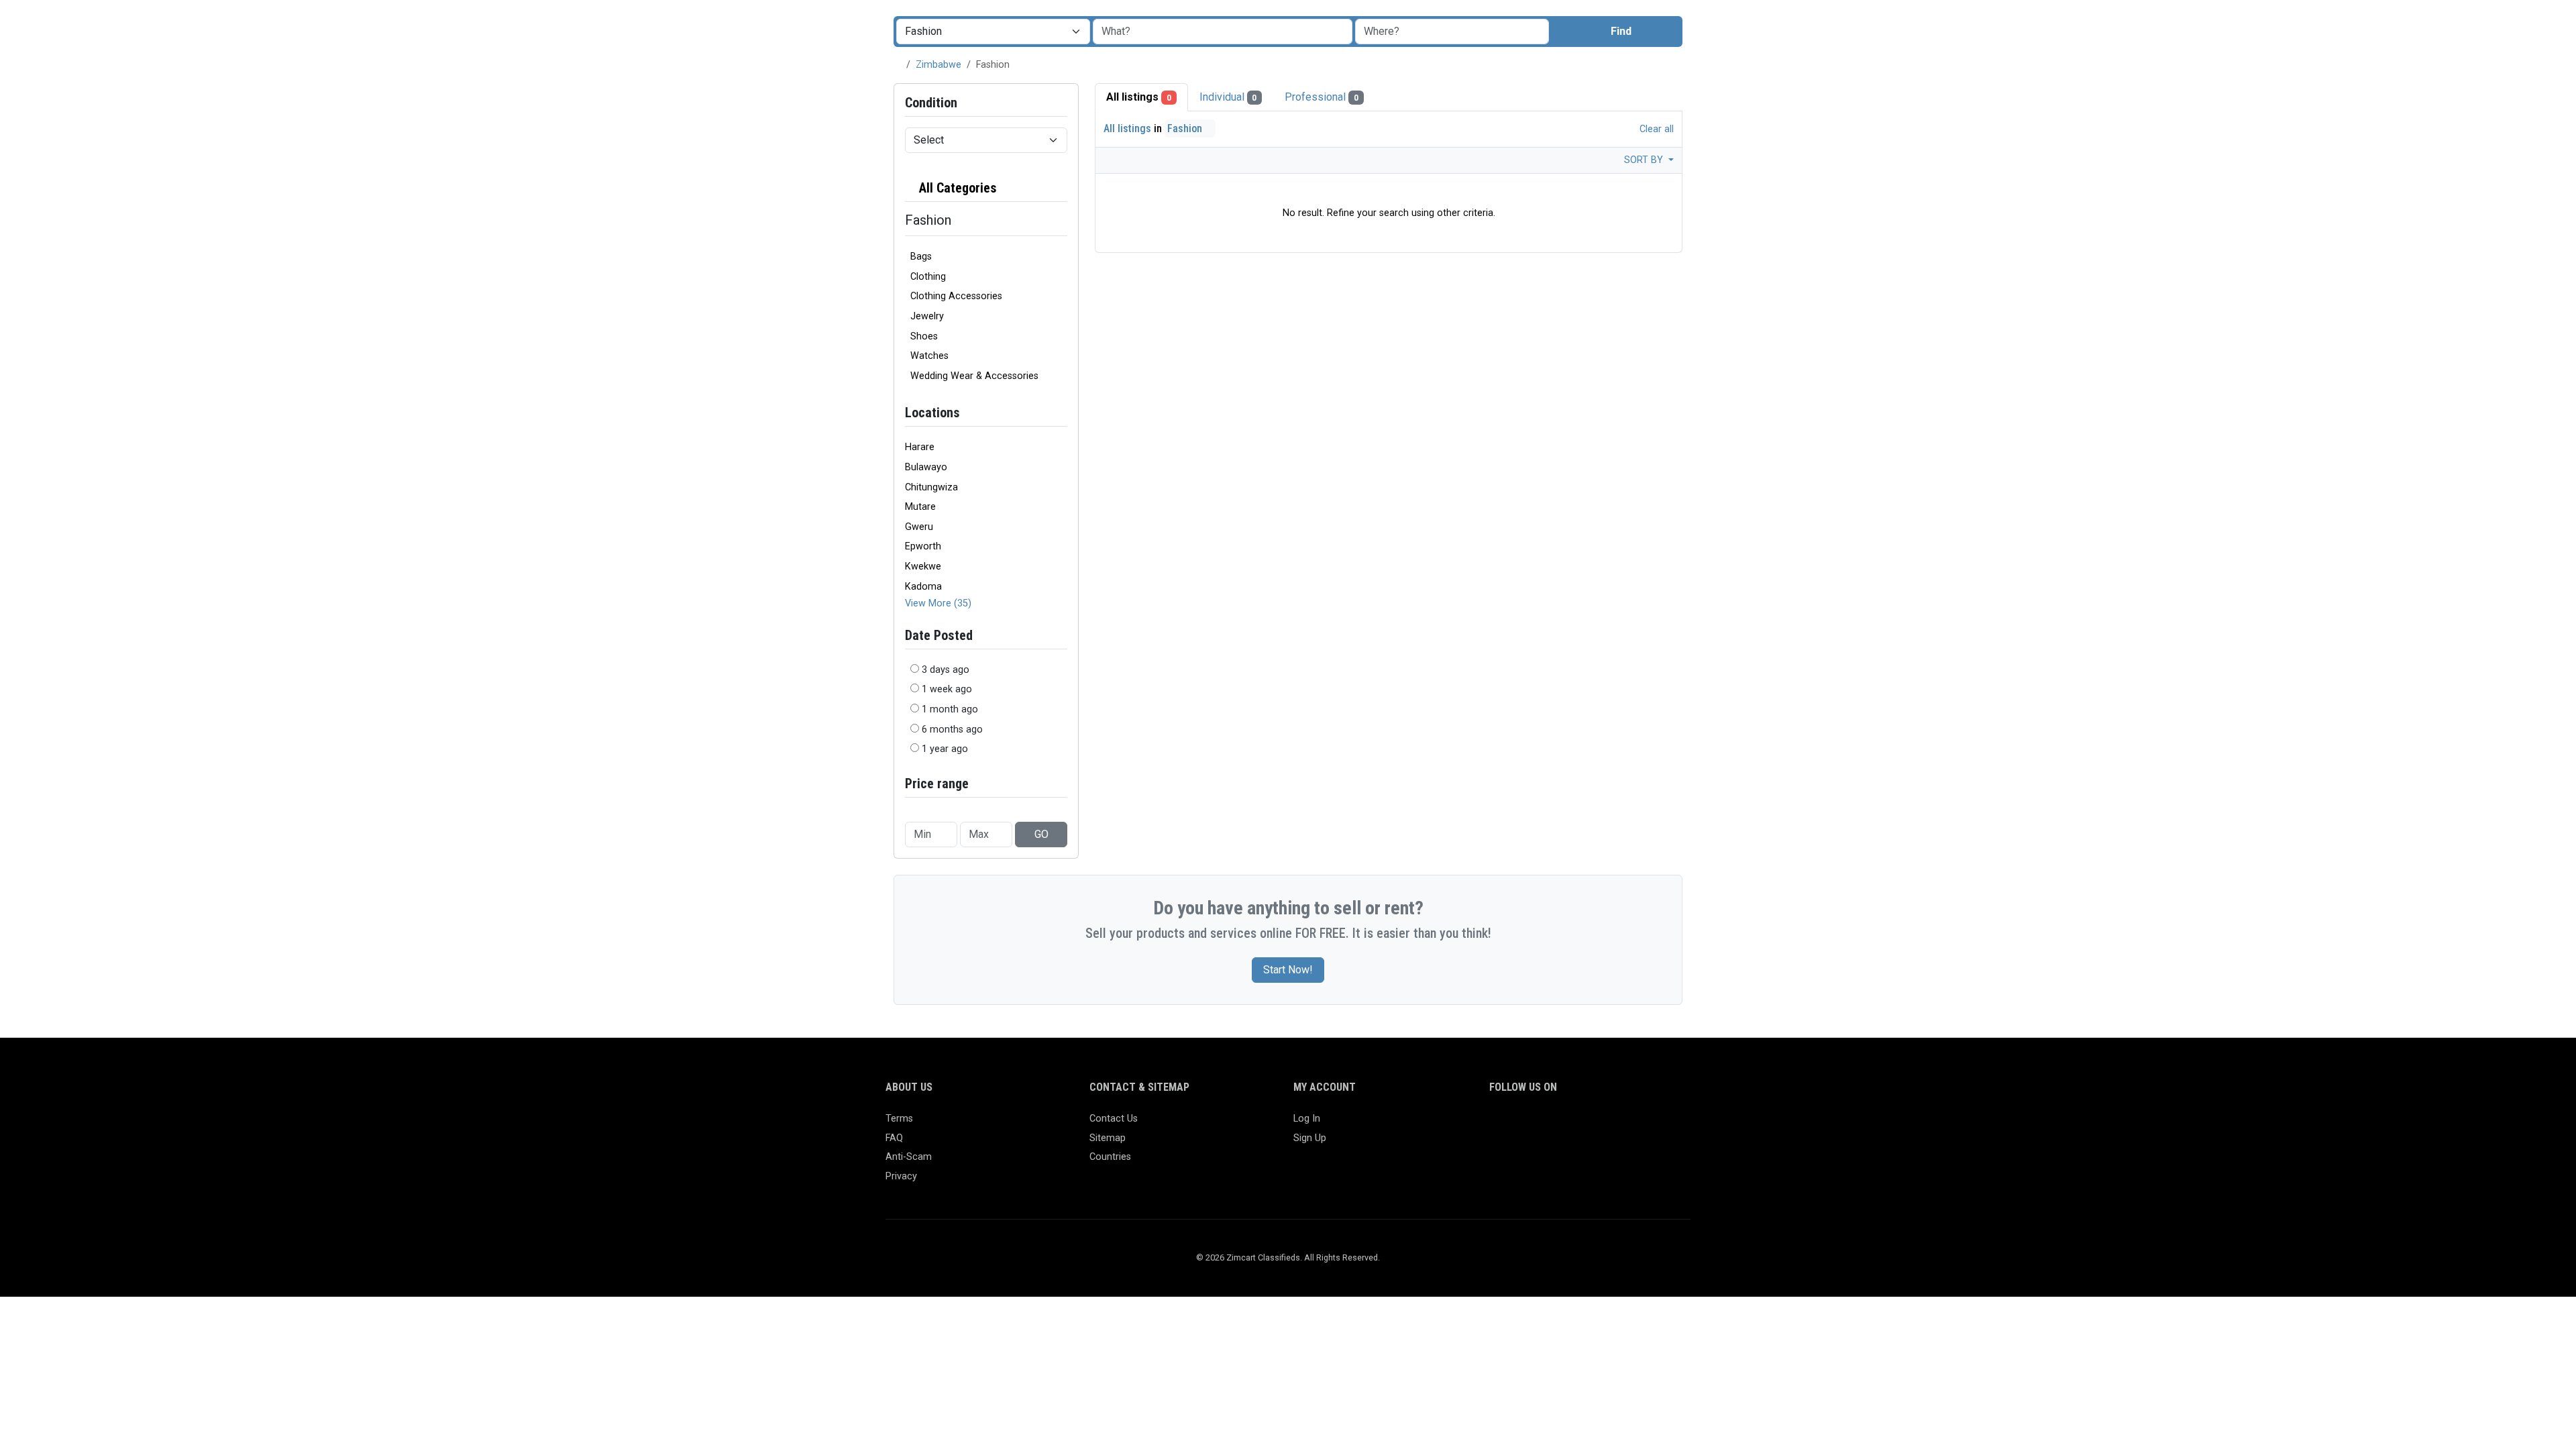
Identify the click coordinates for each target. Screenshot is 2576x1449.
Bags (921, 257)
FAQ (894, 1138)
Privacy (901, 1176)
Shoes (924, 336)
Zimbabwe (938, 65)
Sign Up (1310, 1138)
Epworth (923, 546)
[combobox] (1452, 32)
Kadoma (923, 587)
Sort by (1645, 160)
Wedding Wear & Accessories (974, 376)
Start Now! (1288, 970)
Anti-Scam (909, 1157)
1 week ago (947, 689)
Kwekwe (923, 567)
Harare (920, 447)
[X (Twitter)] (1517, 1125)
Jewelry (927, 316)
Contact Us (1114, 1119)
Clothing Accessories (956, 296)
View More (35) (938, 603)
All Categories (956, 188)
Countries (1110, 1157)
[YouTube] (1614, 1125)
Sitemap (1108, 1138)
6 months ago (952, 730)
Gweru (919, 527)
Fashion (1186, 128)
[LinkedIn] (1556, 1125)
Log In (1307, 1119)
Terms (899, 1119)
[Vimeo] (1634, 1125)
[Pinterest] (1575, 1125)
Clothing (928, 277)
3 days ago (946, 670)
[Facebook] (1498, 1125)
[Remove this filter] (1062, 188)
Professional (1322, 97)
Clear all (1655, 129)
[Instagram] (1537, 1125)
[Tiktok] (1595, 1125)
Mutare (920, 507)
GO (1041, 834)
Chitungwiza (931, 487)
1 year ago (945, 749)
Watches (929, 356)
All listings (1139, 97)
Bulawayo (926, 467)
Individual (1228, 97)
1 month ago (950, 709)
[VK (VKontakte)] (1653, 1125)
